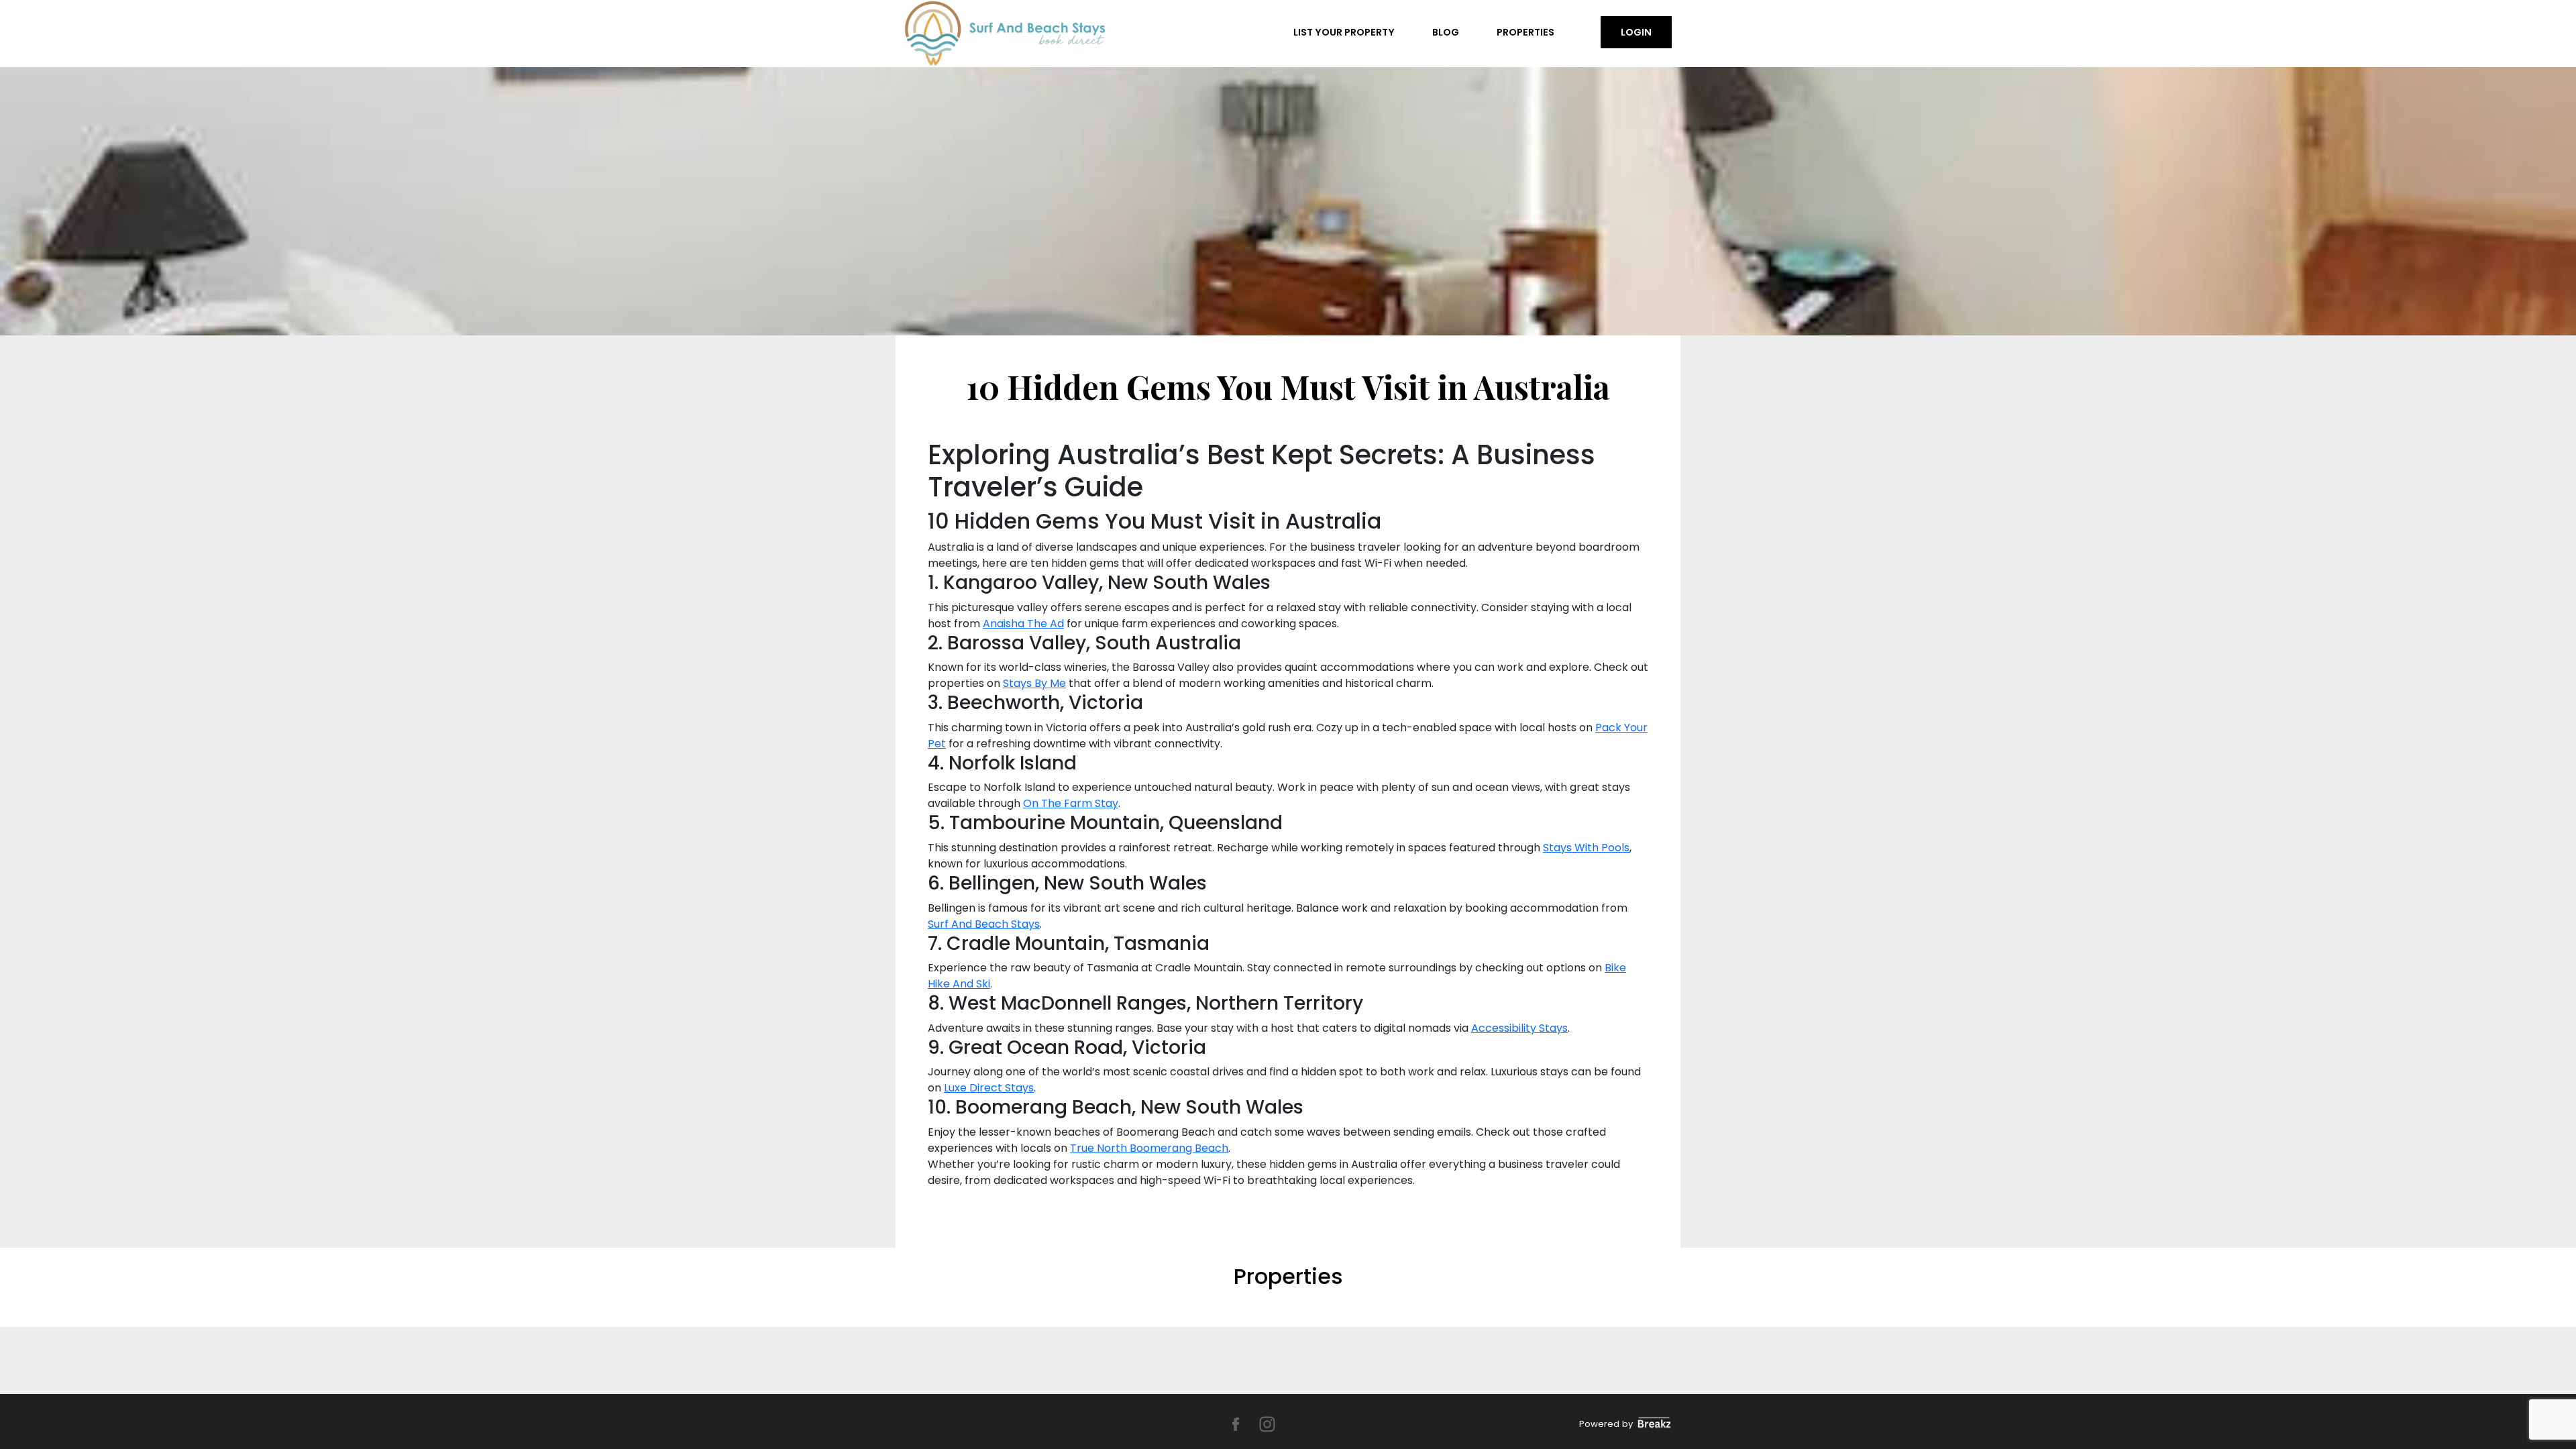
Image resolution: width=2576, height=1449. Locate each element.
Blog (1446, 32)
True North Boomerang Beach (1149, 1148)
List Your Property (1344, 32)
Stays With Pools (1586, 848)
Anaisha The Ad (1023, 624)
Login (1636, 32)
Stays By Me (1034, 683)
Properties (1525, 32)
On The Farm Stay (1071, 803)
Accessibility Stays (1519, 1028)
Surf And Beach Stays (984, 924)
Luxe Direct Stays (989, 1088)
